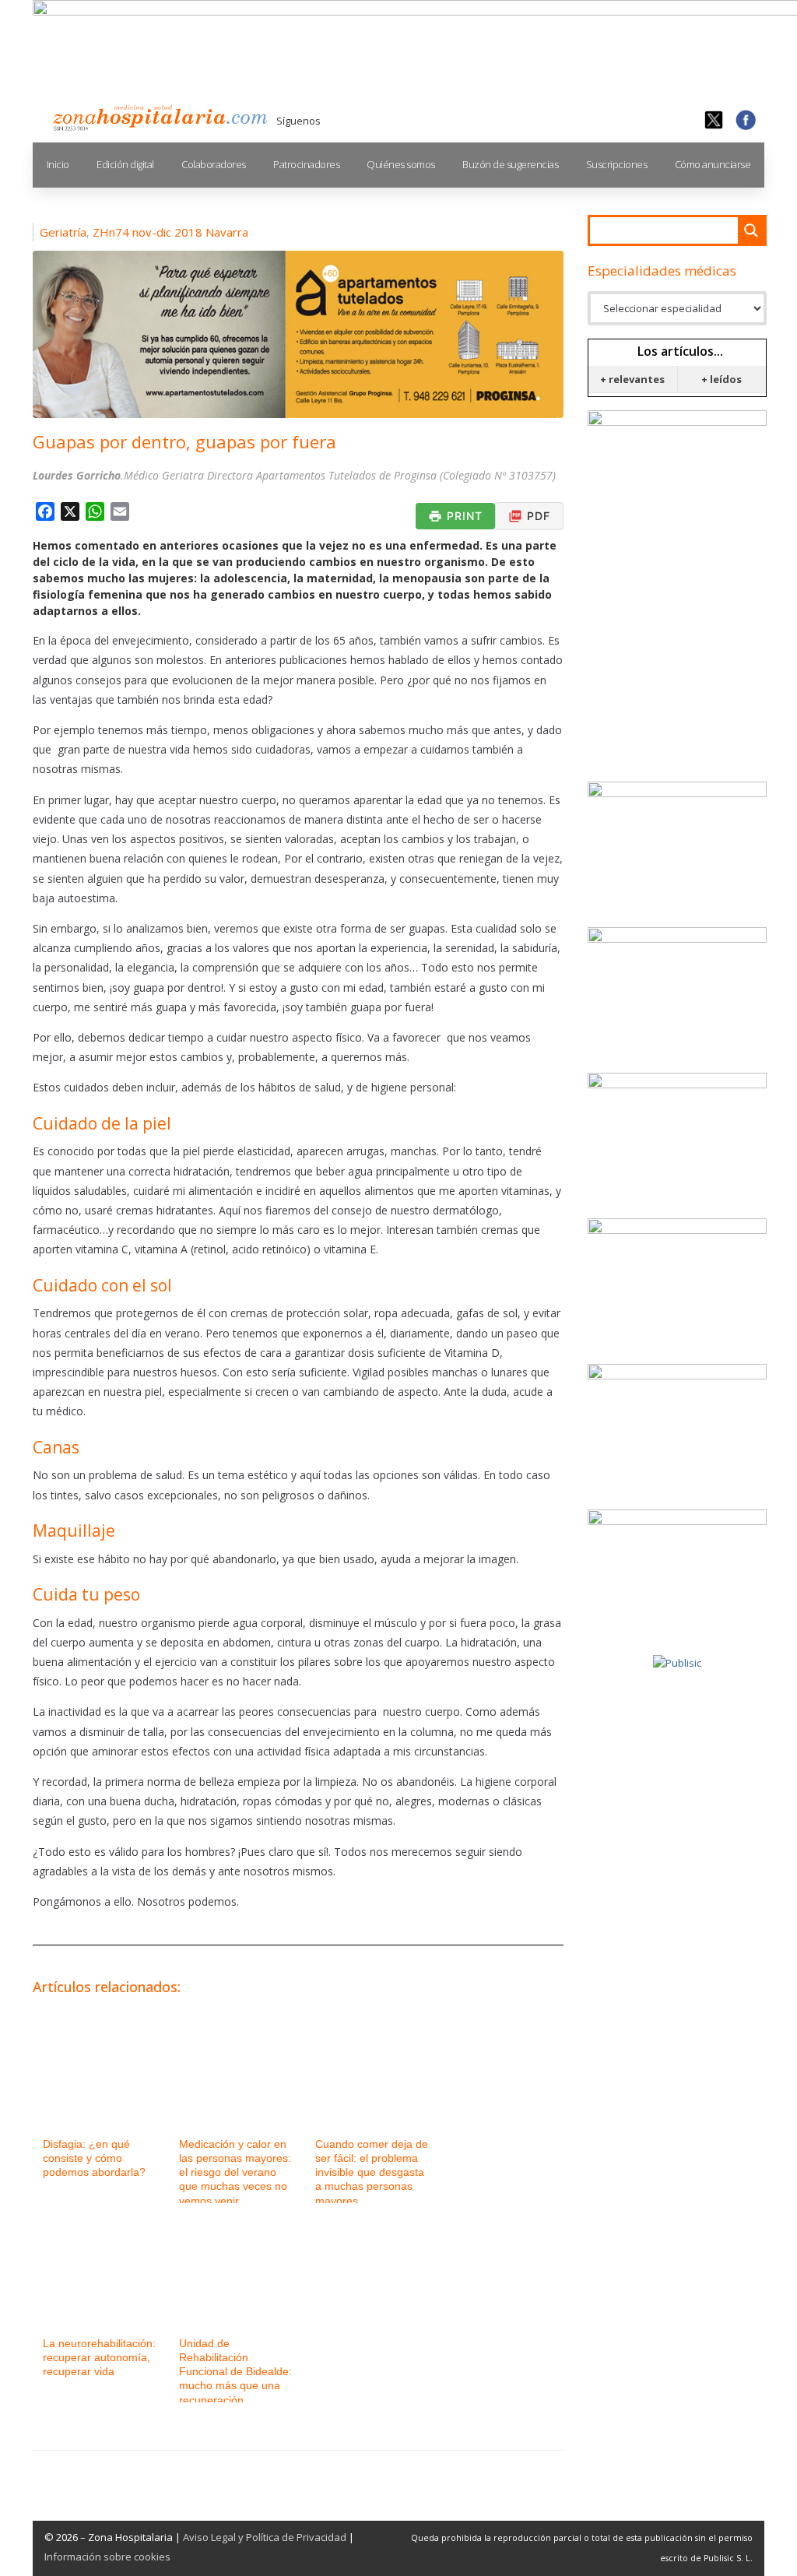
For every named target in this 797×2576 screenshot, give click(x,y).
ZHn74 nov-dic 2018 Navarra (170, 232)
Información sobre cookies (107, 2557)
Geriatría (63, 232)
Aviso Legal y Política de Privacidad (265, 2537)
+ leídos (722, 379)
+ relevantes (632, 379)
